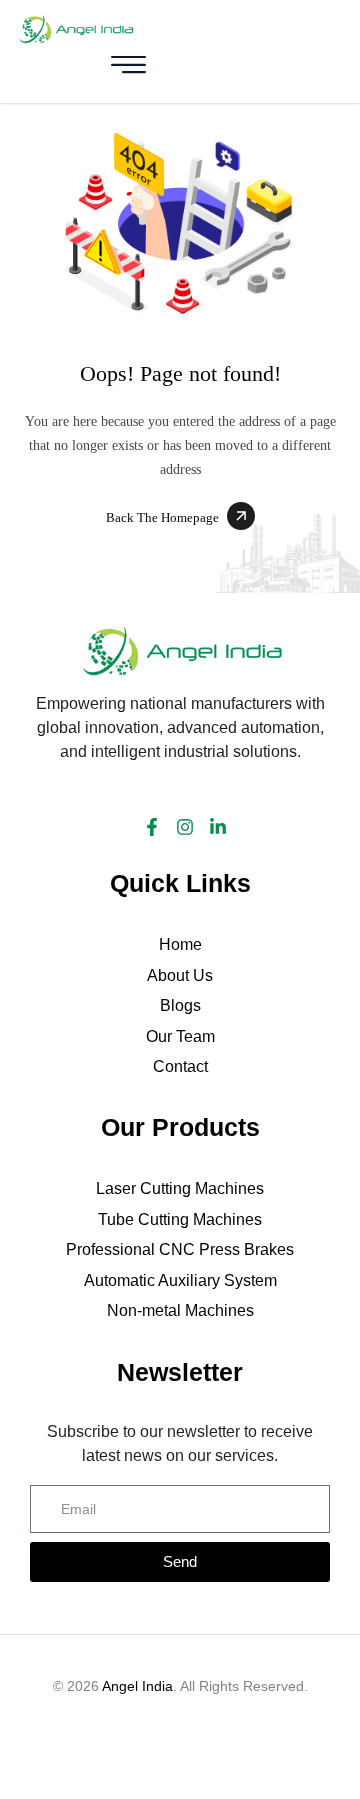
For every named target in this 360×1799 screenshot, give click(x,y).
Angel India (137, 1686)
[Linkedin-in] (218, 827)
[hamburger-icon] (127, 68)
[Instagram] (185, 827)
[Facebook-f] (152, 827)
